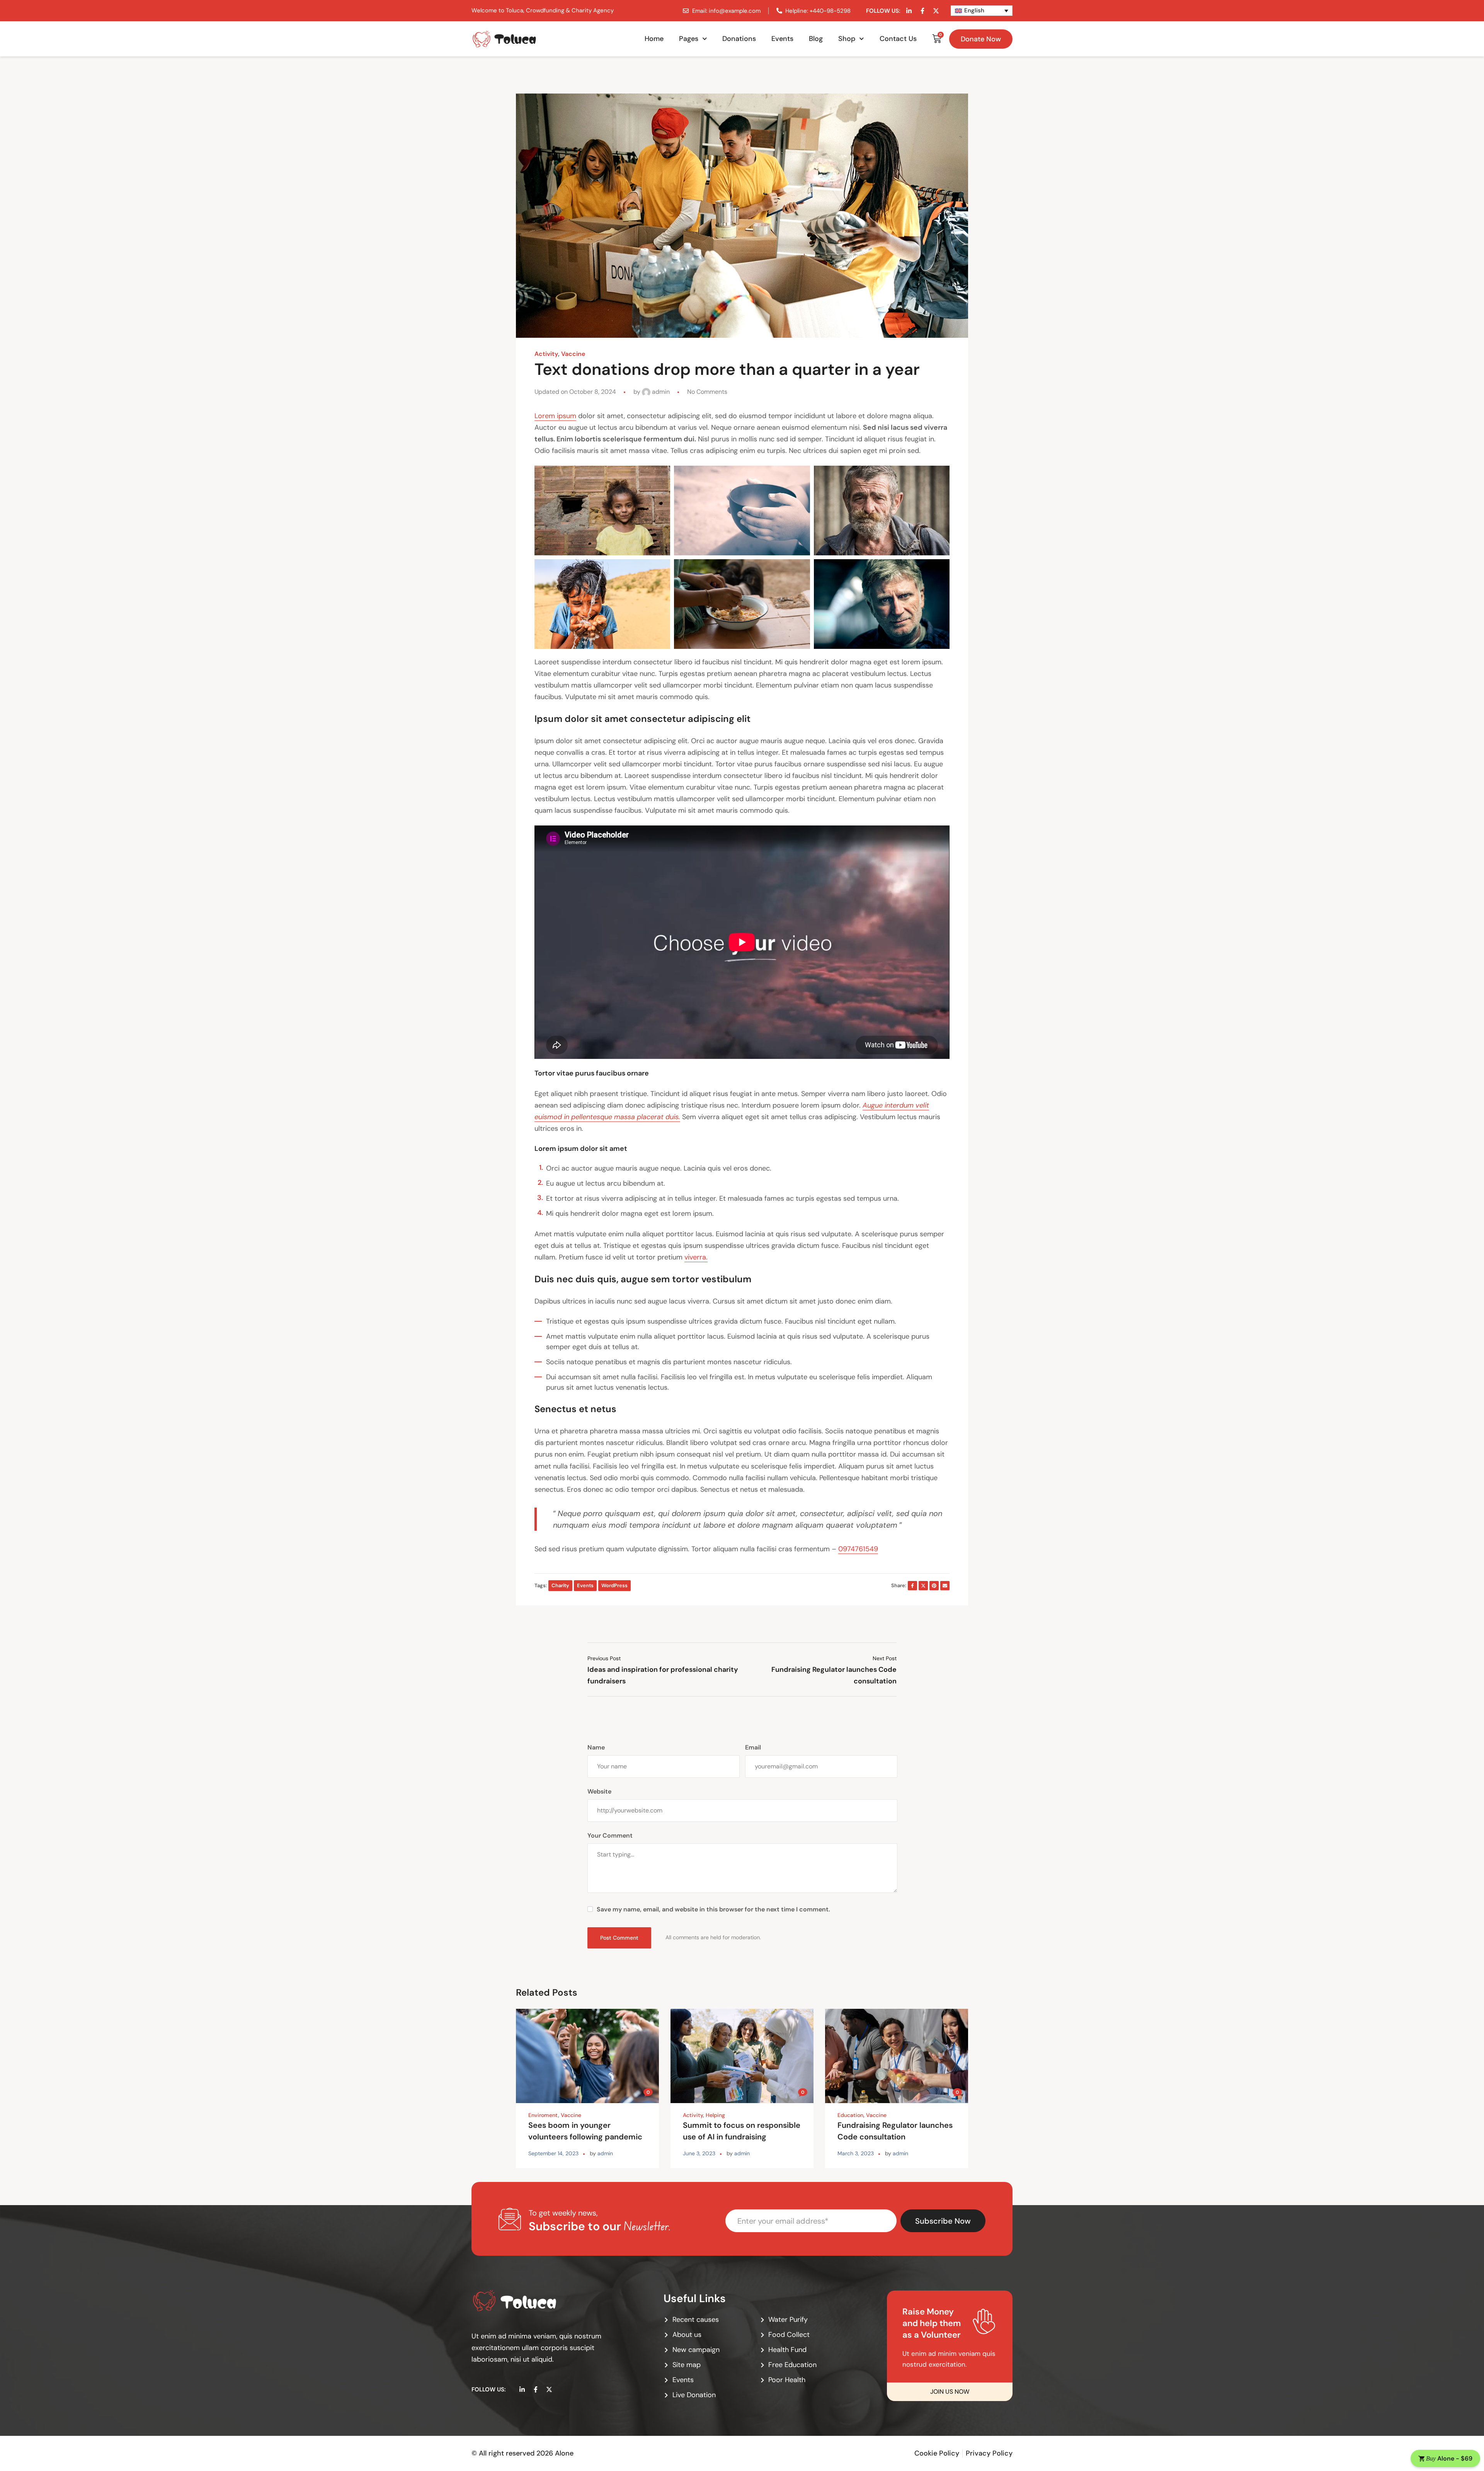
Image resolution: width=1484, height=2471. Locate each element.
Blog (816, 39)
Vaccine (573, 354)
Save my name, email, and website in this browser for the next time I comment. (713, 1909)
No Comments (707, 392)
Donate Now (981, 39)
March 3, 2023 (856, 2153)
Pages (689, 39)
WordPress (614, 1585)
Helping (715, 2115)
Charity (560, 1585)
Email (753, 1747)
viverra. (696, 1257)
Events (782, 39)
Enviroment (543, 2115)
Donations (739, 39)
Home (654, 39)
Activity (546, 354)
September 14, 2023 (553, 2153)
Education (850, 2115)
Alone (564, 2453)
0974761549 (858, 1549)
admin (660, 392)
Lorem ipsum (555, 416)
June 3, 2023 (699, 2153)
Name (596, 1747)
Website (599, 1791)
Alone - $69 (1449, 2458)
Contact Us (898, 39)
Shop (847, 39)
